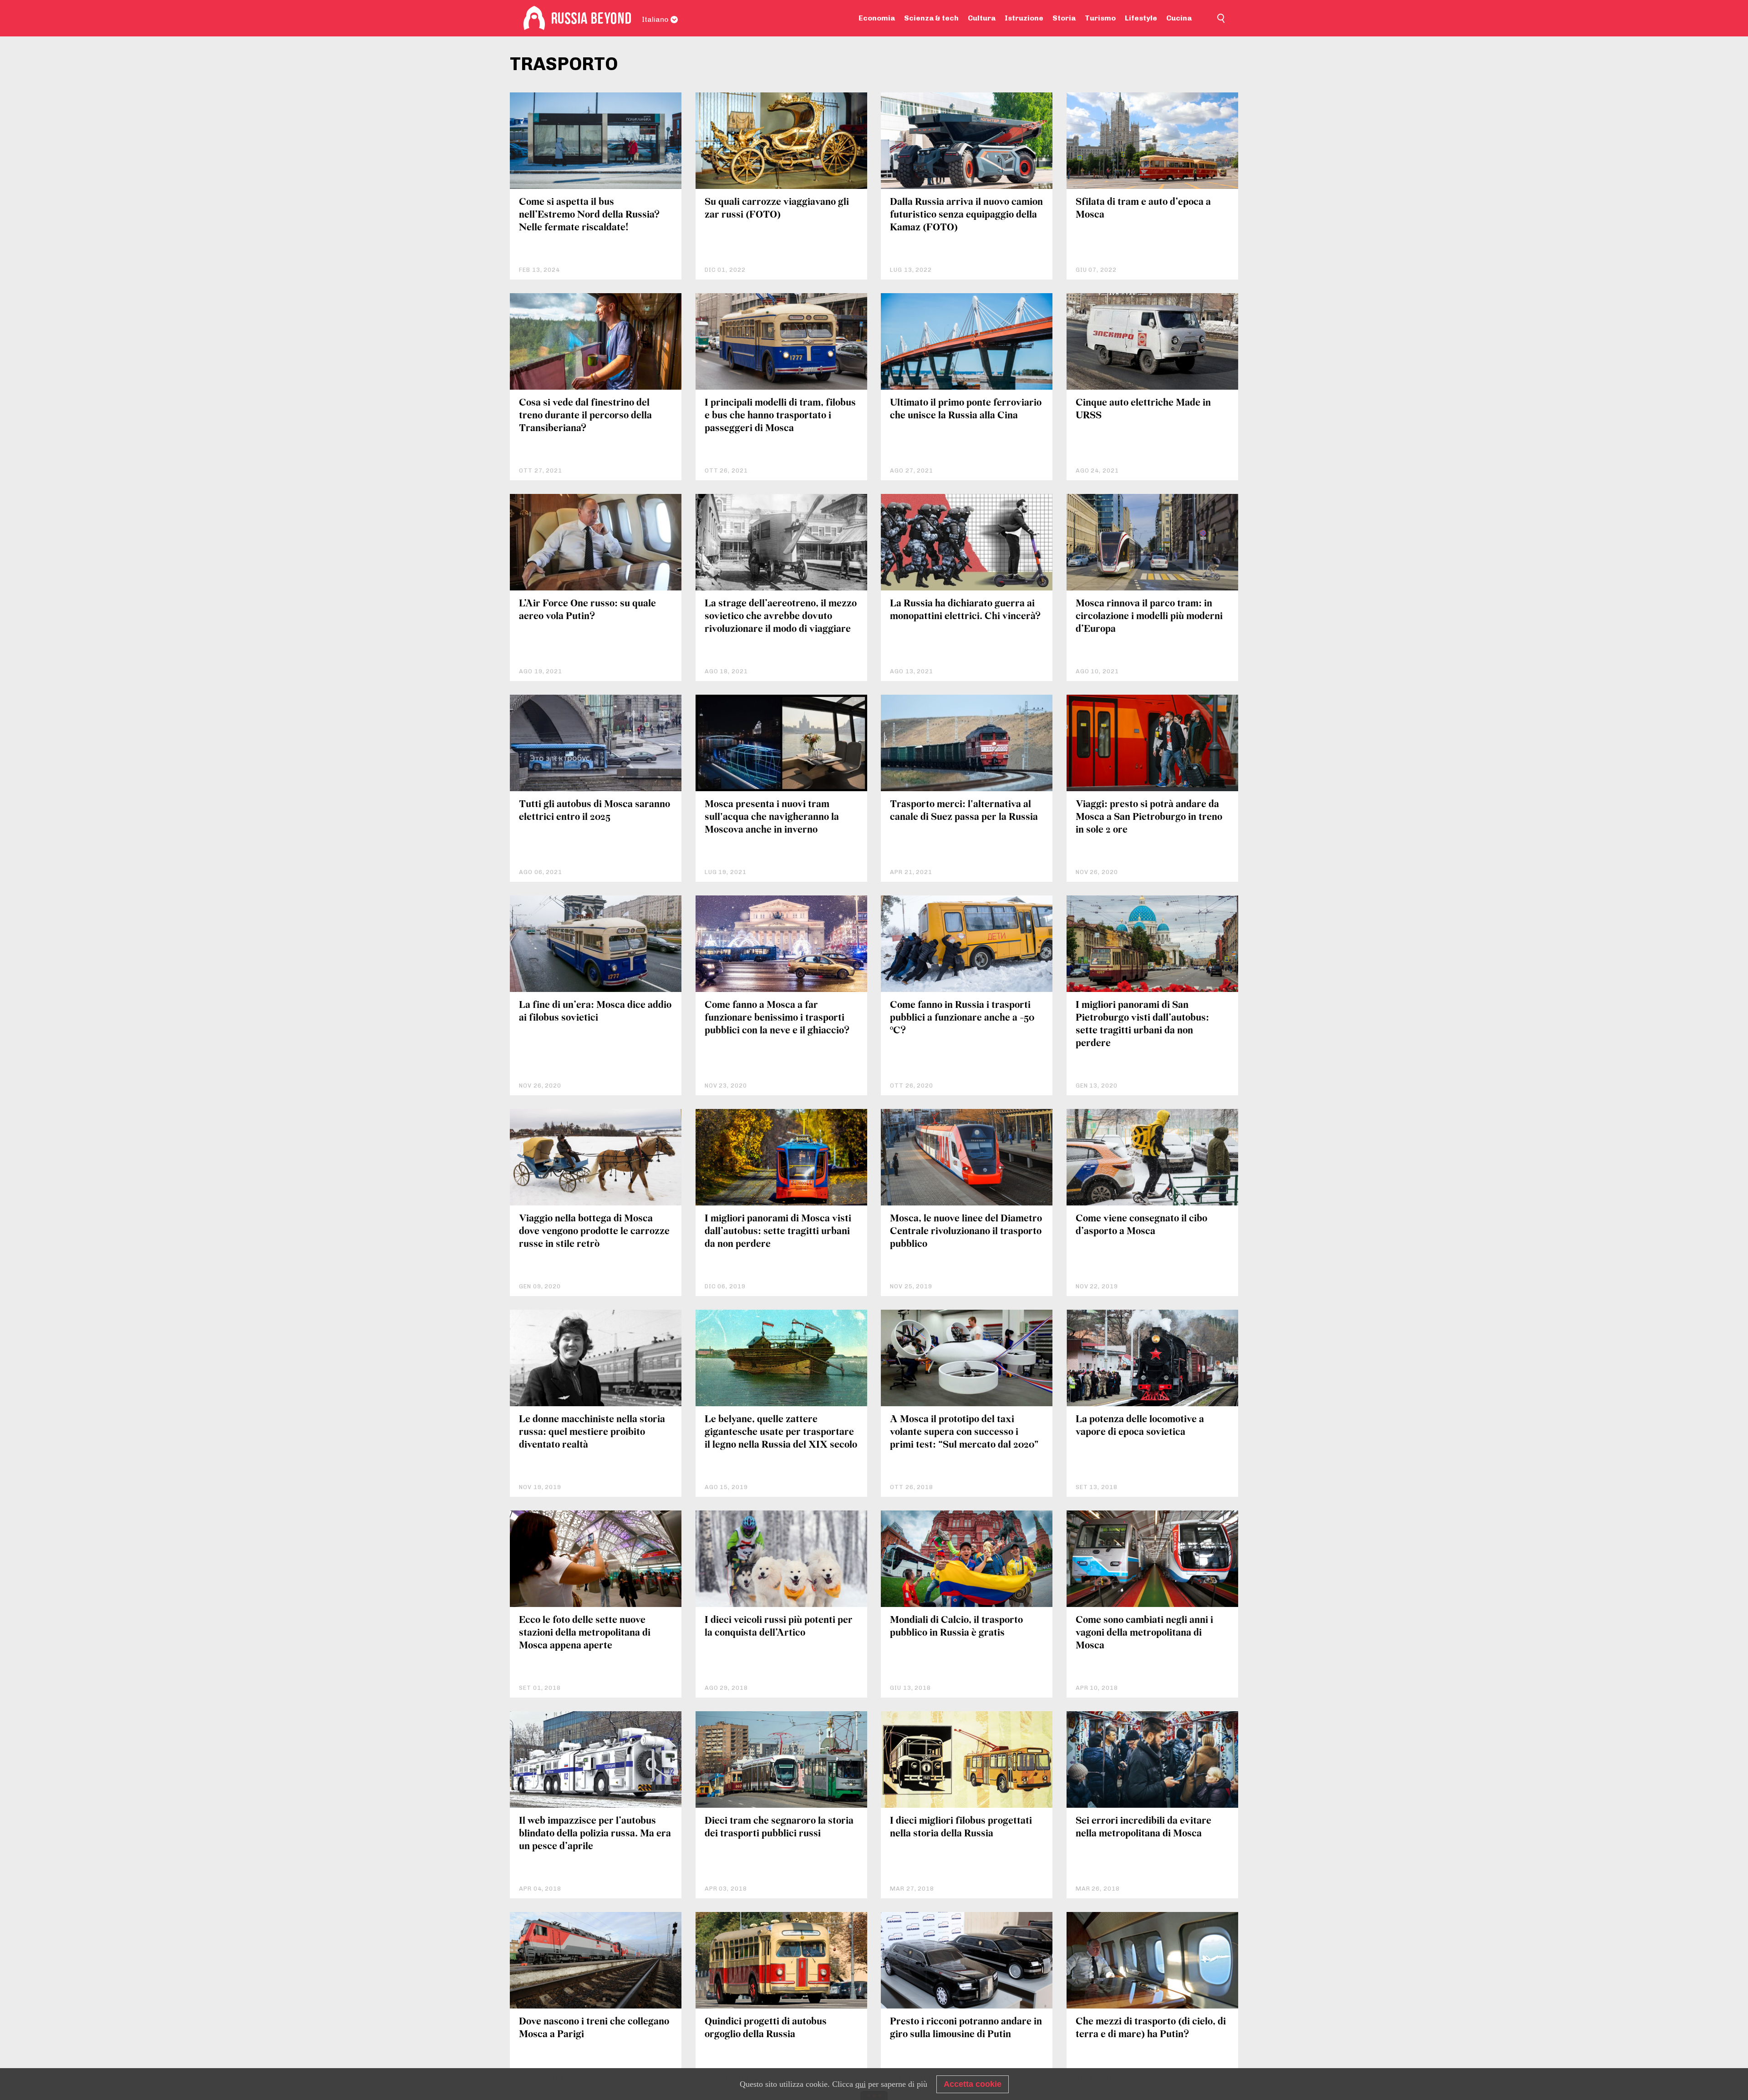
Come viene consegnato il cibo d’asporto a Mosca (1141, 1225)
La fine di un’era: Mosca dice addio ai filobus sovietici (595, 1012)
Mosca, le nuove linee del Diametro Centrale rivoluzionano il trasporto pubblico (966, 1232)
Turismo (1100, 18)
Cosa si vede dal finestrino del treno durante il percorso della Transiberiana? (585, 416)
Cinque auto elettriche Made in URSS (1143, 409)
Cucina (1179, 18)
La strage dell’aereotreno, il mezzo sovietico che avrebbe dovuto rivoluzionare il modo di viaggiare (781, 617)
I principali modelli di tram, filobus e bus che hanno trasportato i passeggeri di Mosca (780, 416)
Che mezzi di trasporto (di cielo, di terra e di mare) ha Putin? (1151, 2028)
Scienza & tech (931, 18)
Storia (1064, 18)
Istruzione (1024, 18)
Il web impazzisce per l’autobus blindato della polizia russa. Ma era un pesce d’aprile (595, 1834)
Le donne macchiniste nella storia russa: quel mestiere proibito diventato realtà (592, 1432)
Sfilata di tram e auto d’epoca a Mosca (1143, 209)
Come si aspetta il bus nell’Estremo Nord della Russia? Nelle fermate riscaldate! (589, 215)
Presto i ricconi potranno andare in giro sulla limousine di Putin (966, 2028)
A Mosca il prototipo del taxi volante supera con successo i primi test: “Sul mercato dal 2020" (964, 1432)
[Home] (534, 18)
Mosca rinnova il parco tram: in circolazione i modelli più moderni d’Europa (1149, 617)
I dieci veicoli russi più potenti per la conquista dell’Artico (779, 1627)
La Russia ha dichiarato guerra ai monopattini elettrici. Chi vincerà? (965, 610)
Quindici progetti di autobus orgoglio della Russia (766, 2028)
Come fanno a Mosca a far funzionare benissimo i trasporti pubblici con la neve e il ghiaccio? (777, 1018)
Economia (877, 18)
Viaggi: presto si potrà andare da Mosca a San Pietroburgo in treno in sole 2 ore (1149, 817)
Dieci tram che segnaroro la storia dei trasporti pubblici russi (779, 1828)
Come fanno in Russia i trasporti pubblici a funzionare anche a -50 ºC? (962, 1018)
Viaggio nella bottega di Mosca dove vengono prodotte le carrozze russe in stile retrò (594, 1232)
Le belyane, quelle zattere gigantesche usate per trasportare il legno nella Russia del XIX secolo (781, 1432)
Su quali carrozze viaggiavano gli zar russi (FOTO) (777, 209)
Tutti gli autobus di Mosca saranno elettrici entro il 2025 (595, 811)
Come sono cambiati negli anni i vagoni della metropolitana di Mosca (1144, 1633)
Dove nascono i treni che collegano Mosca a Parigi (594, 2028)
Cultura (982, 18)
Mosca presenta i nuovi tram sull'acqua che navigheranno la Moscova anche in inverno (772, 817)
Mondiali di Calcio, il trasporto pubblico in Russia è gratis (956, 1627)
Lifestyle (1141, 18)
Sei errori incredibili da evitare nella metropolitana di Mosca (1143, 1828)
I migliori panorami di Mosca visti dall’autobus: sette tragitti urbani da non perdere (778, 1232)
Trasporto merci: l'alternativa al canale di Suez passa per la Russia (964, 811)
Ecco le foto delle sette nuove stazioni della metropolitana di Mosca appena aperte (585, 1633)
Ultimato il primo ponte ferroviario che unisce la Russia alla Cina (966, 409)
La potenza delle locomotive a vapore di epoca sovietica (1140, 1426)
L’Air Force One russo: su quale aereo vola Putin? (587, 610)
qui (861, 2084)
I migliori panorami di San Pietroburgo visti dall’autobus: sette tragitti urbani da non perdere (1142, 1025)
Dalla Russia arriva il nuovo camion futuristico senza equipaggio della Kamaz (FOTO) (966, 215)
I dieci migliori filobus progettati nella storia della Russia (961, 1828)
